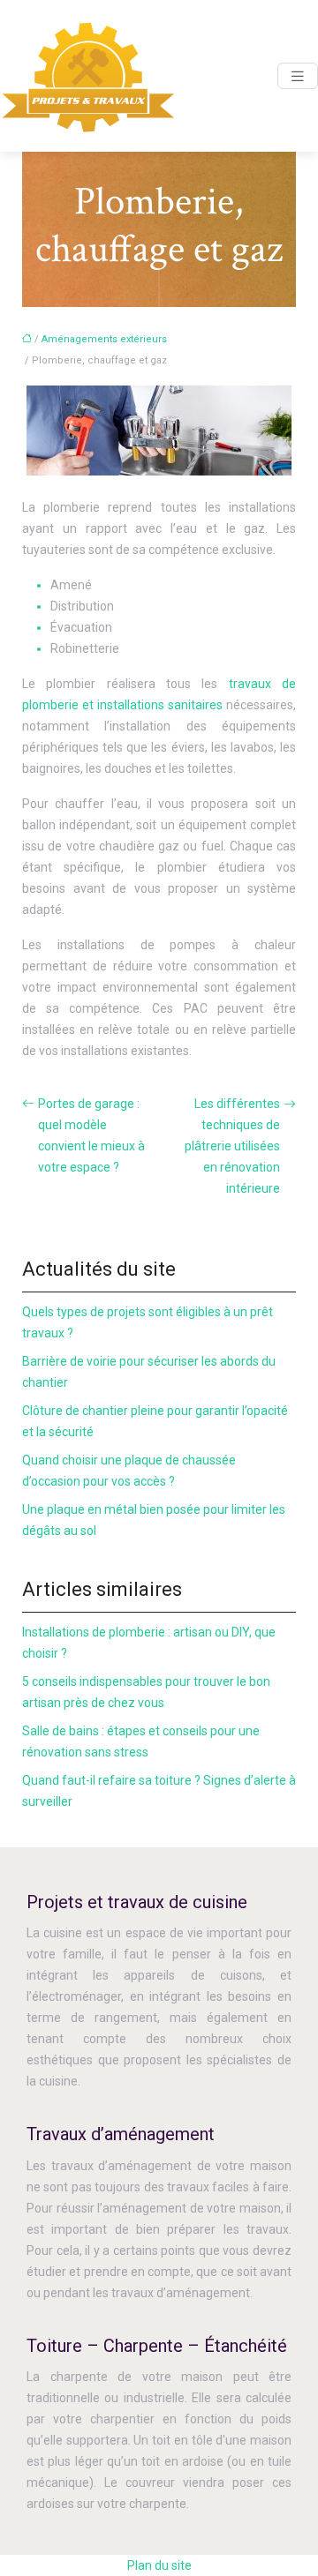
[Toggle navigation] (298, 76)
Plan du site (159, 2565)
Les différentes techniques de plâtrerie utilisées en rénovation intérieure (232, 1146)
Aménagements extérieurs (104, 339)
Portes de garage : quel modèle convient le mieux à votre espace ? (91, 1135)
